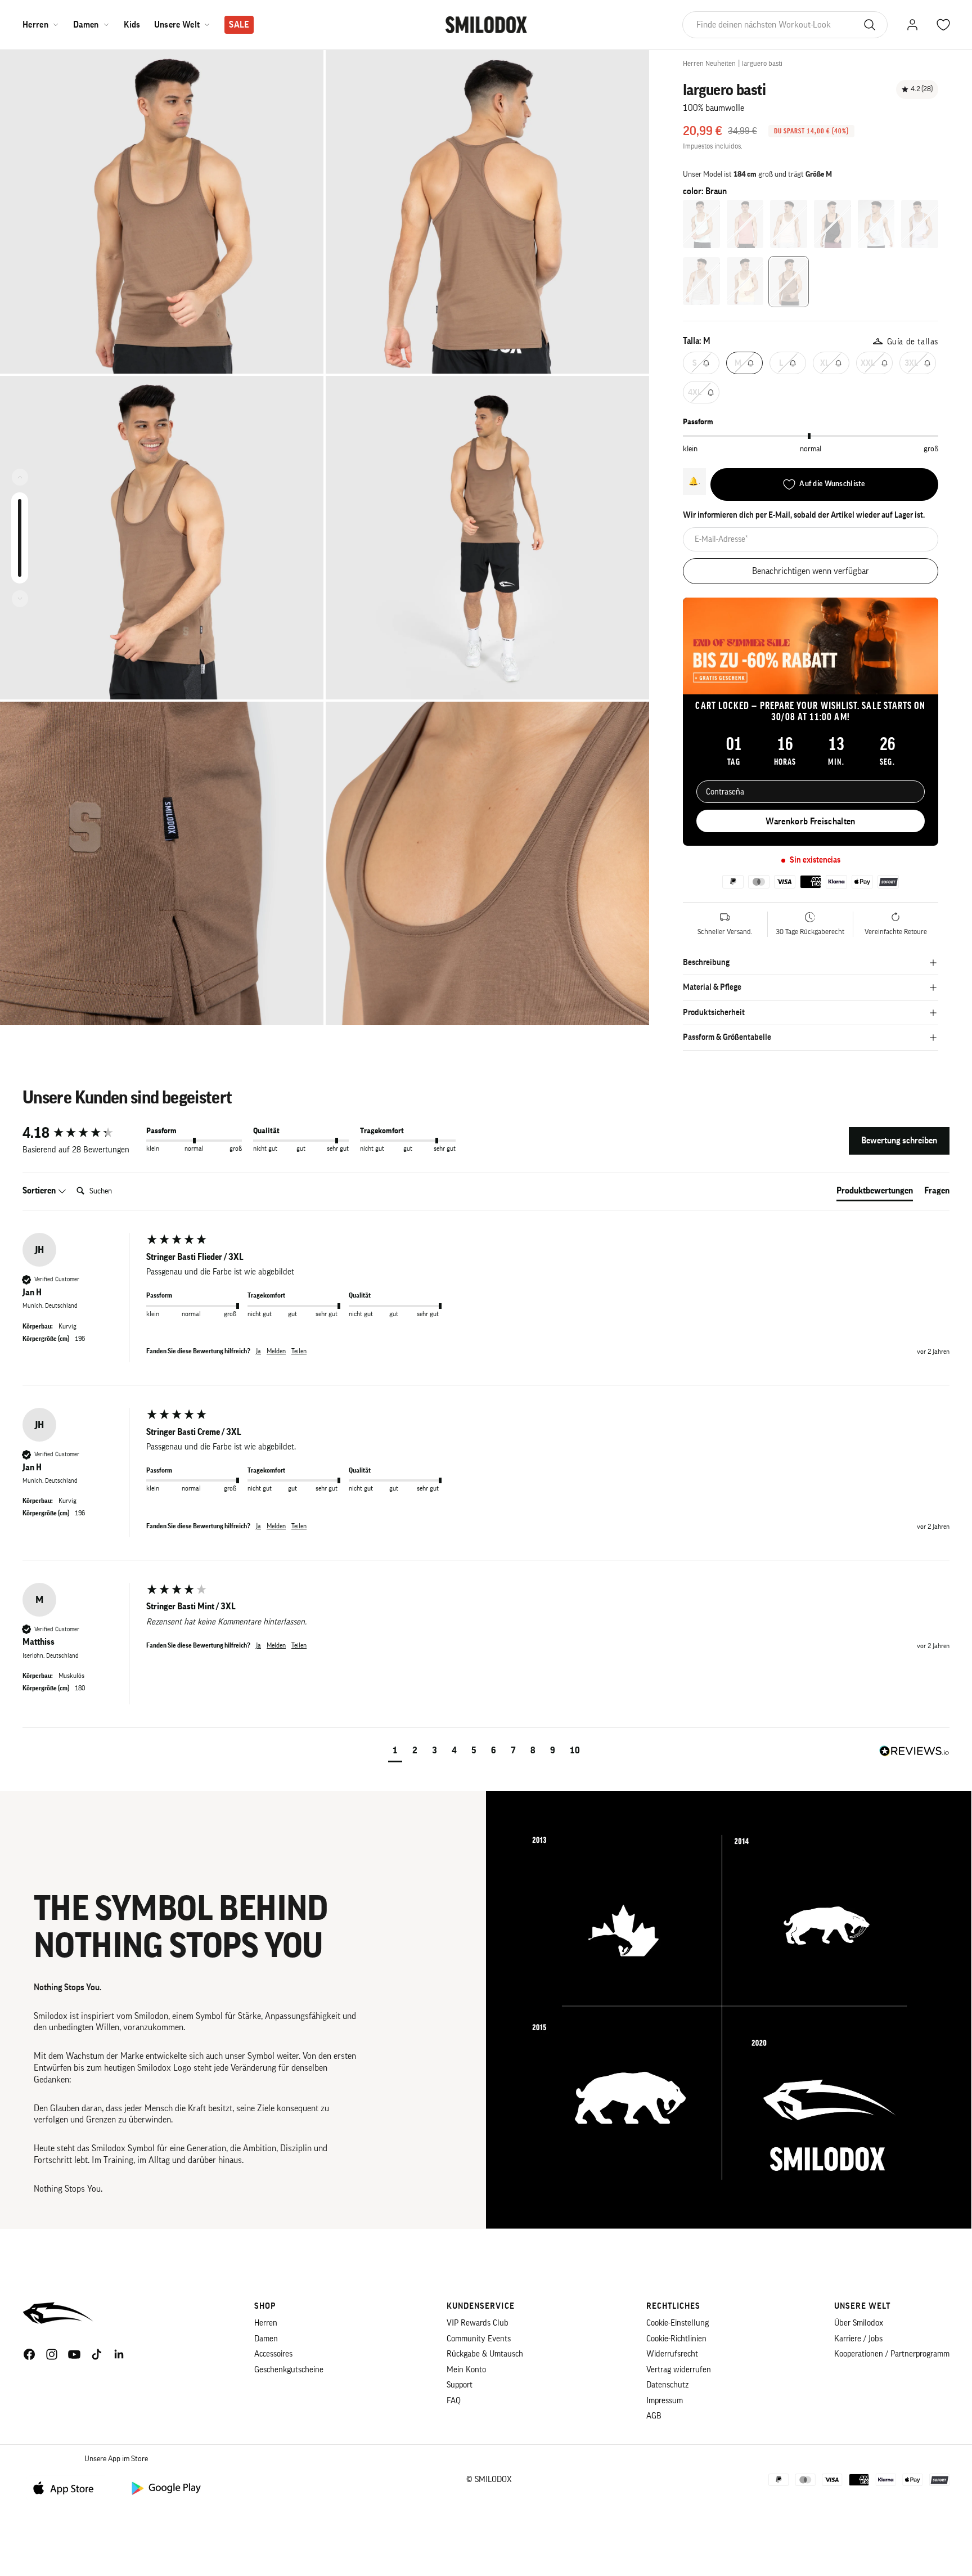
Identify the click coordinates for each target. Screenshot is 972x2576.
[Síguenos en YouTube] (74, 2354)
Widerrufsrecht (672, 2354)
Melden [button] (276, 1351)
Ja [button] (258, 1351)
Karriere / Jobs (858, 2339)
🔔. (694, 481)
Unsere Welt (177, 25)
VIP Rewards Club (478, 2323)
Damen (86, 25)
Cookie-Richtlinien (676, 2339)
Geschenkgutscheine (289, 2370)
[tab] (875, 1193)
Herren (35, 25)
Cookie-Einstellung (678, 2323)
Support (460, 2385)
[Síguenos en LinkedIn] (119, 2354)
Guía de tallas (913, 342)
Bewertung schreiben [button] (899, 1141)
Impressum (665, 2401)
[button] (395, 1752)
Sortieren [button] (40, 1191)
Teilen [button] (299, 1351)
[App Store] (67, 2487)
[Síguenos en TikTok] (97, 2354)
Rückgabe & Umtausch (485, 2354)
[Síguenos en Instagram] (52, 2354)
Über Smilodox (859, 2323)
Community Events (479, 2339)
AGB (654, 2416)
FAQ (454, 2401)
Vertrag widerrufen (679, 2370)
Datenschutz (667, 2385)
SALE (239, 25)
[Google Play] (165, 2487)
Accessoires (273, 2354)
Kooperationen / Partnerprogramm (892, 2354)
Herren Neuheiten (709, 63)
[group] (82, 1133)
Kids (132, 25)
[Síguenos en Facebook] (29, 2354)
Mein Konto (466, 2370)
